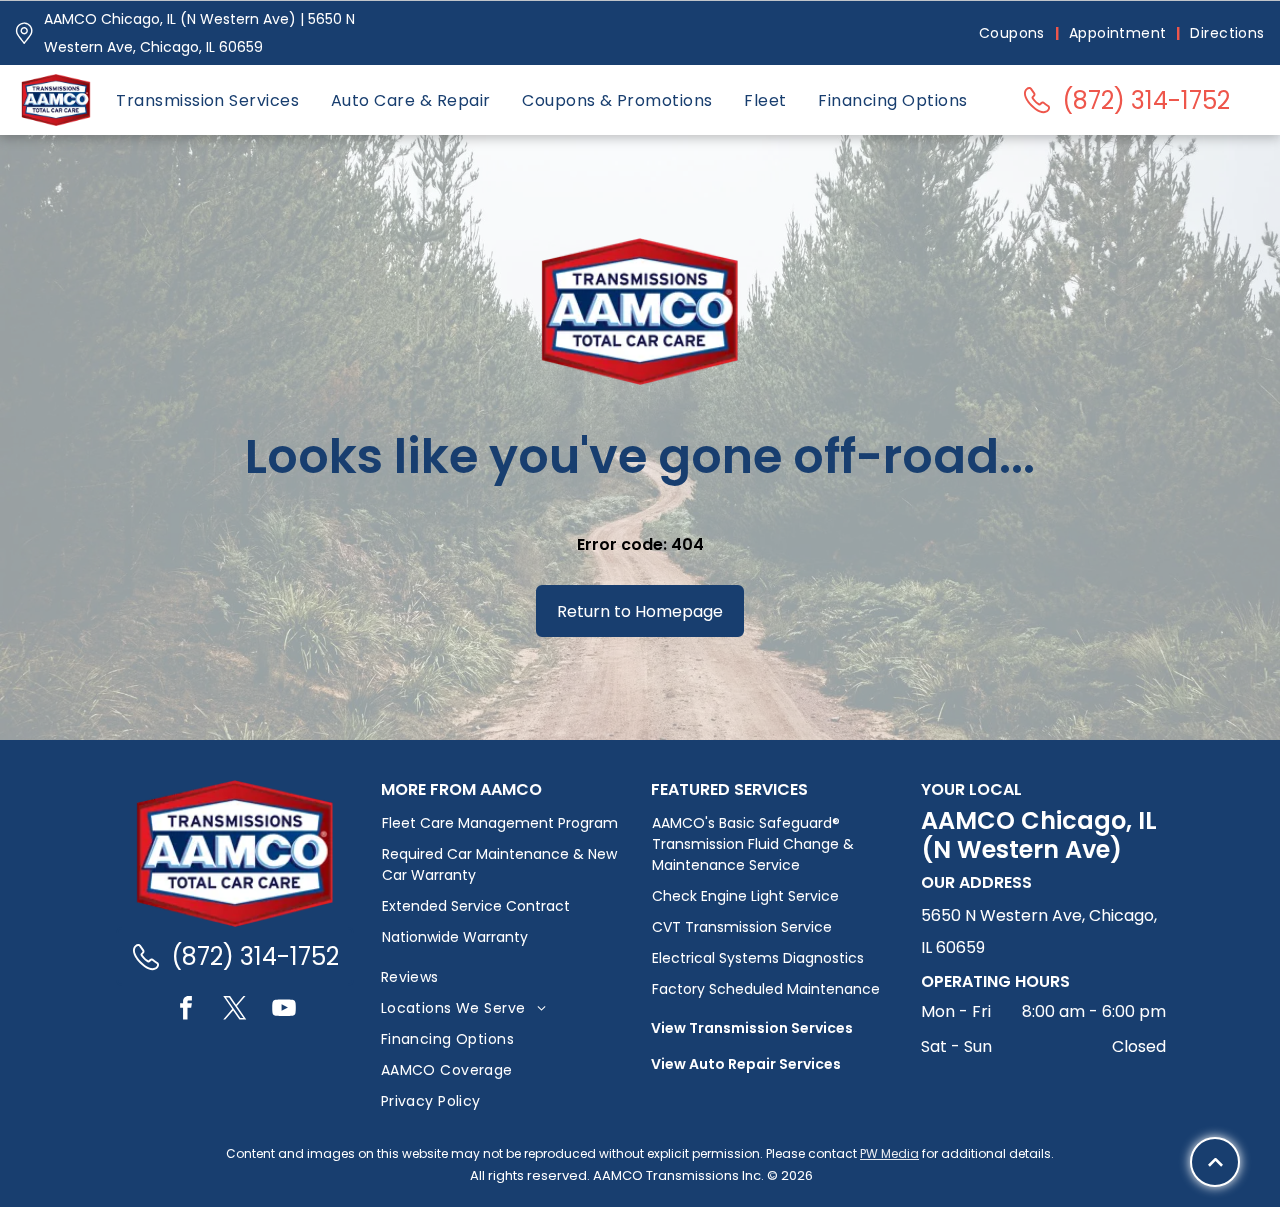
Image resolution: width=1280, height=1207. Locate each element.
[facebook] (186, 1010)
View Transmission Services (752, 1028)
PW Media (889, 1153)
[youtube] (284, 1010)
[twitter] (235, 1010)
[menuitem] (1014, 33)
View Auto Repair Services (746, 1064)
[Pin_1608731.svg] (24, 33)
